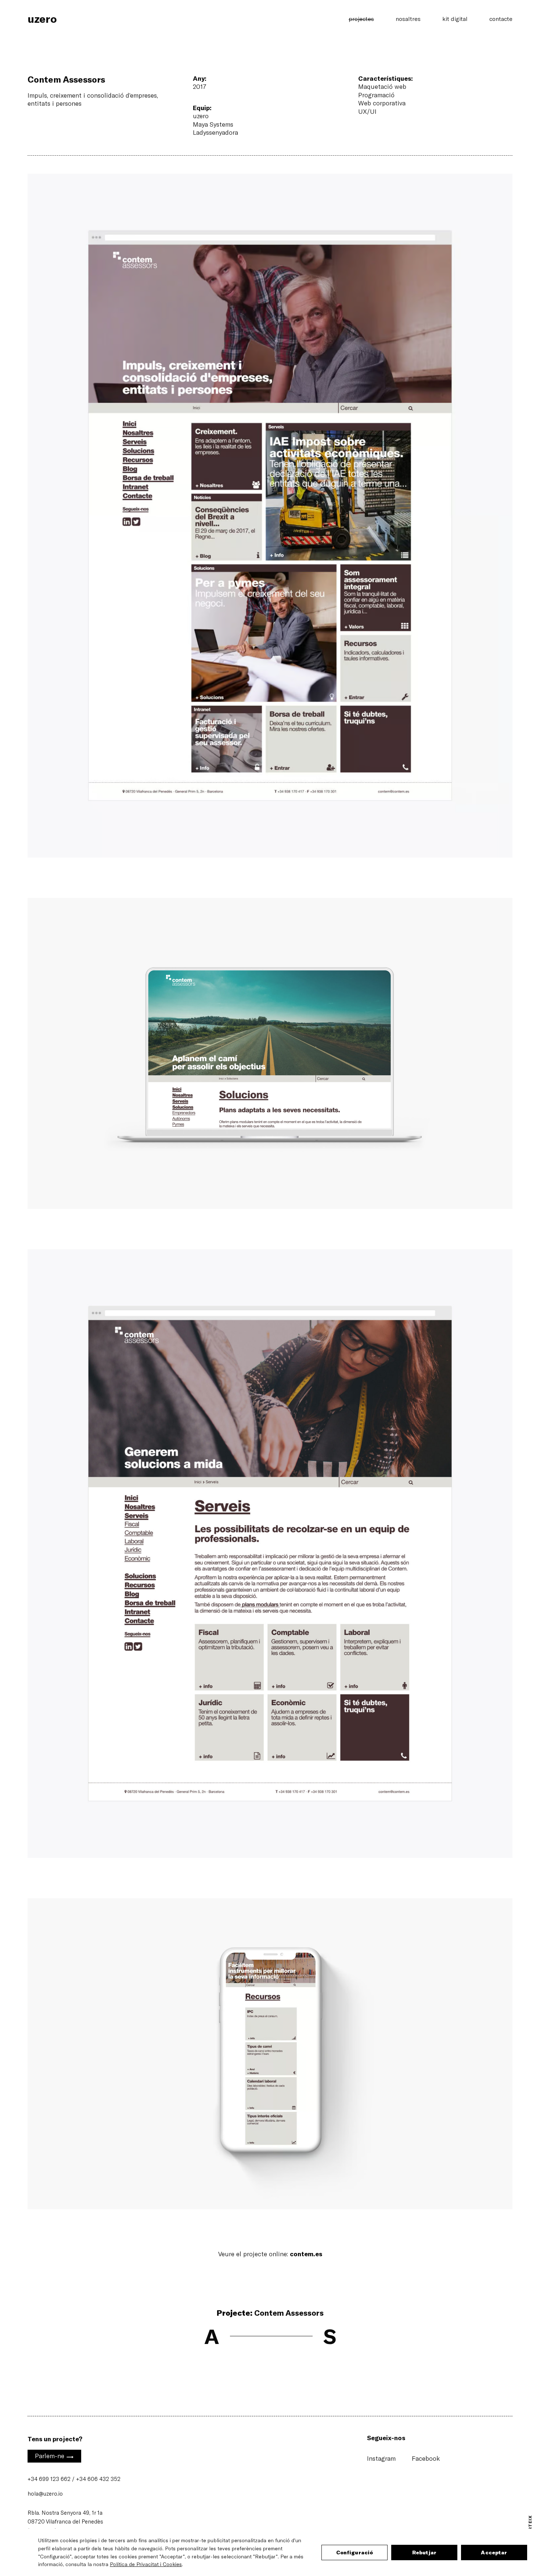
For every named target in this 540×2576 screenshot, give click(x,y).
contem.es (306, 2254)
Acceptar (494, 2552)
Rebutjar (424, 2552)
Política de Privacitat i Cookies (146, 2564)
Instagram (381, 2458)
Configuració (355, 2552)
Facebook (426, 2458)
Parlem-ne (54, 2457)
